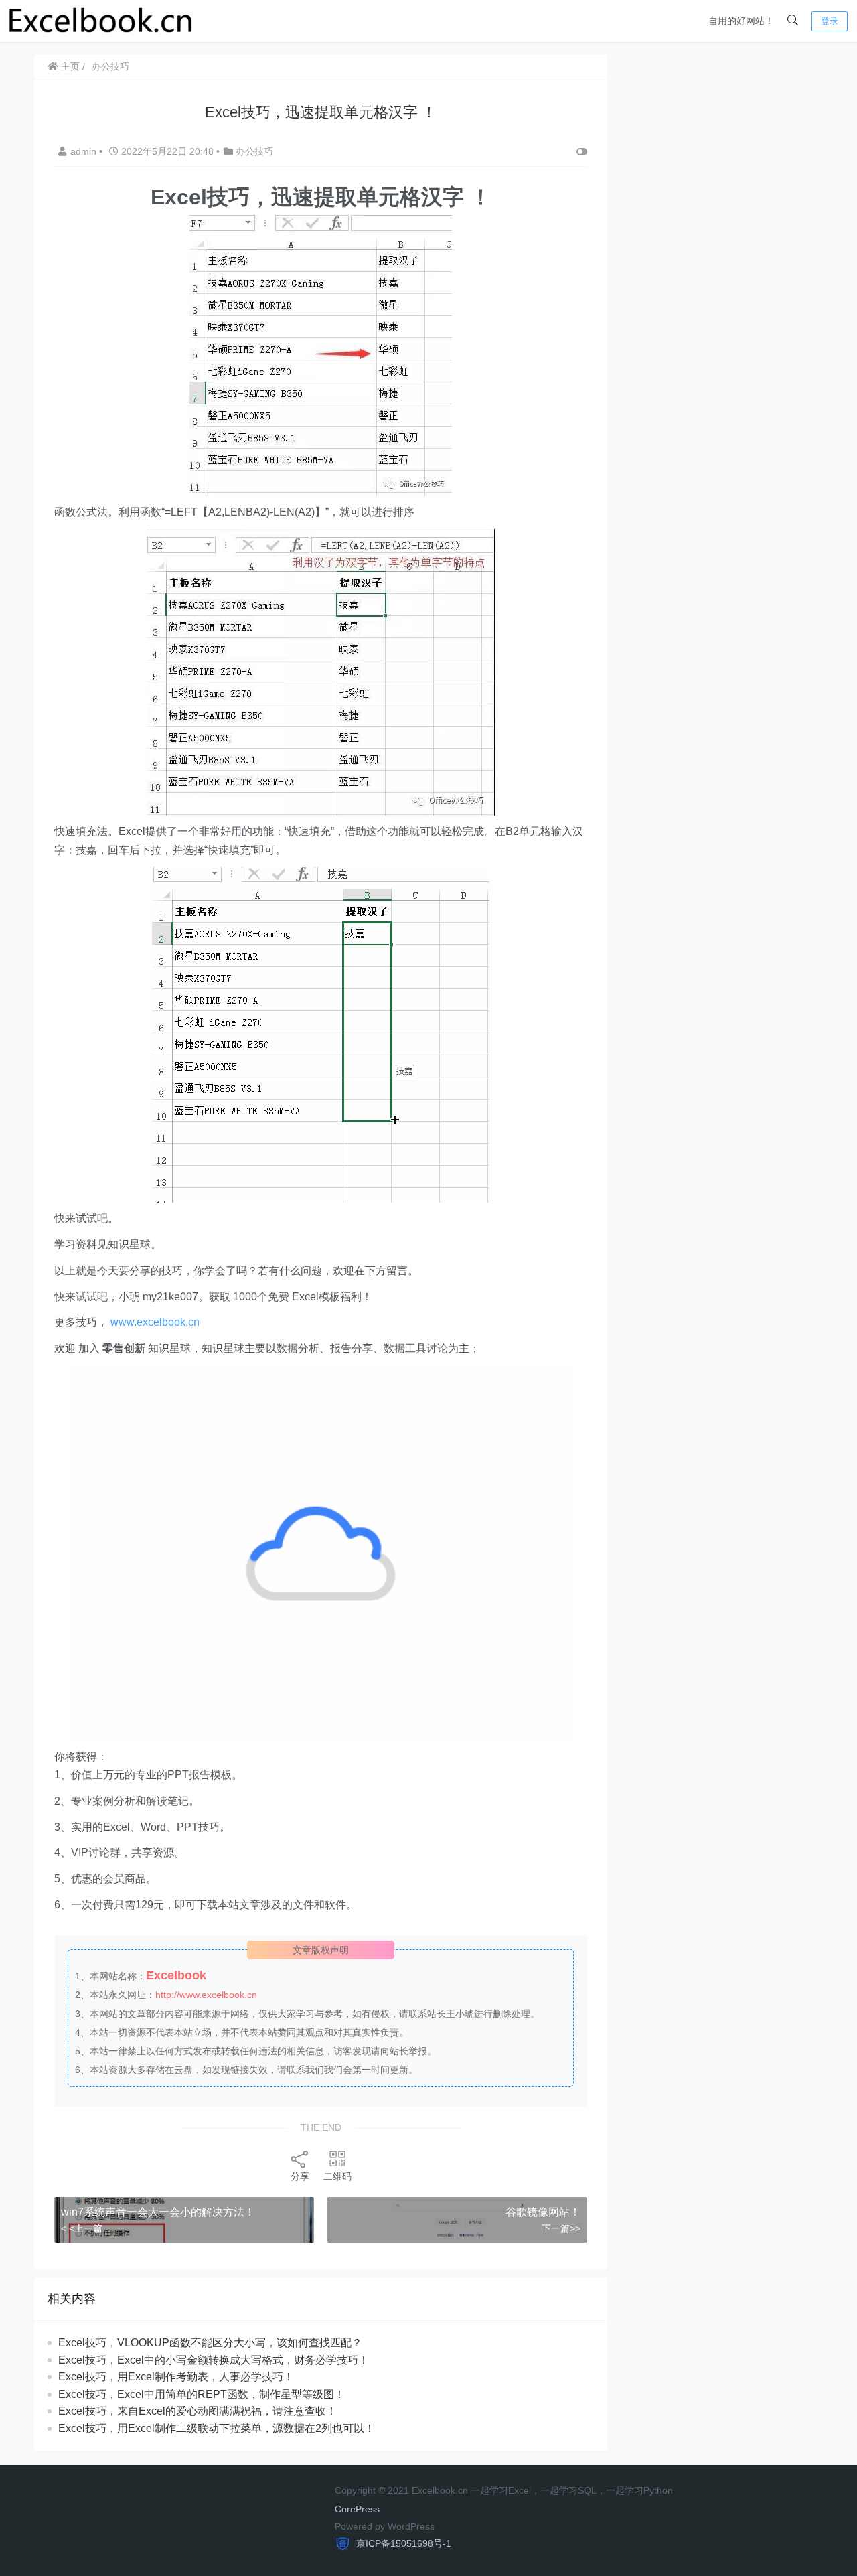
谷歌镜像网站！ (543, 2212)
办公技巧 (110, 66)
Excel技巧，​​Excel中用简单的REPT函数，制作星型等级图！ (202, 2394)
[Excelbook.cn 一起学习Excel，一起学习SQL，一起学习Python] (101, 20)
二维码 (337, 2176)
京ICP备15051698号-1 (402, 2543)
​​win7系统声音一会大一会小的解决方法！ (158, 2212)
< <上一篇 (82, 2228)
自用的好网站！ (741, 21)
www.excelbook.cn (155, 1322)
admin (85, 151)
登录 (830, 21)
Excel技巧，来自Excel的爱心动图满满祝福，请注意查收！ (198, 2411)
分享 (300, 2176)
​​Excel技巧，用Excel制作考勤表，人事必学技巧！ (176, 2377)
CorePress (357, 2509)
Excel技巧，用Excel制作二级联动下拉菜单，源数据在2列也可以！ (217, 2428)
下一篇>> (561, 2228)
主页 (69, 66)
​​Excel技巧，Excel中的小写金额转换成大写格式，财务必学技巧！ (214, 2360)
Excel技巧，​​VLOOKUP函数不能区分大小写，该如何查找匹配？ (210, 2343)
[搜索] (793, 21)
